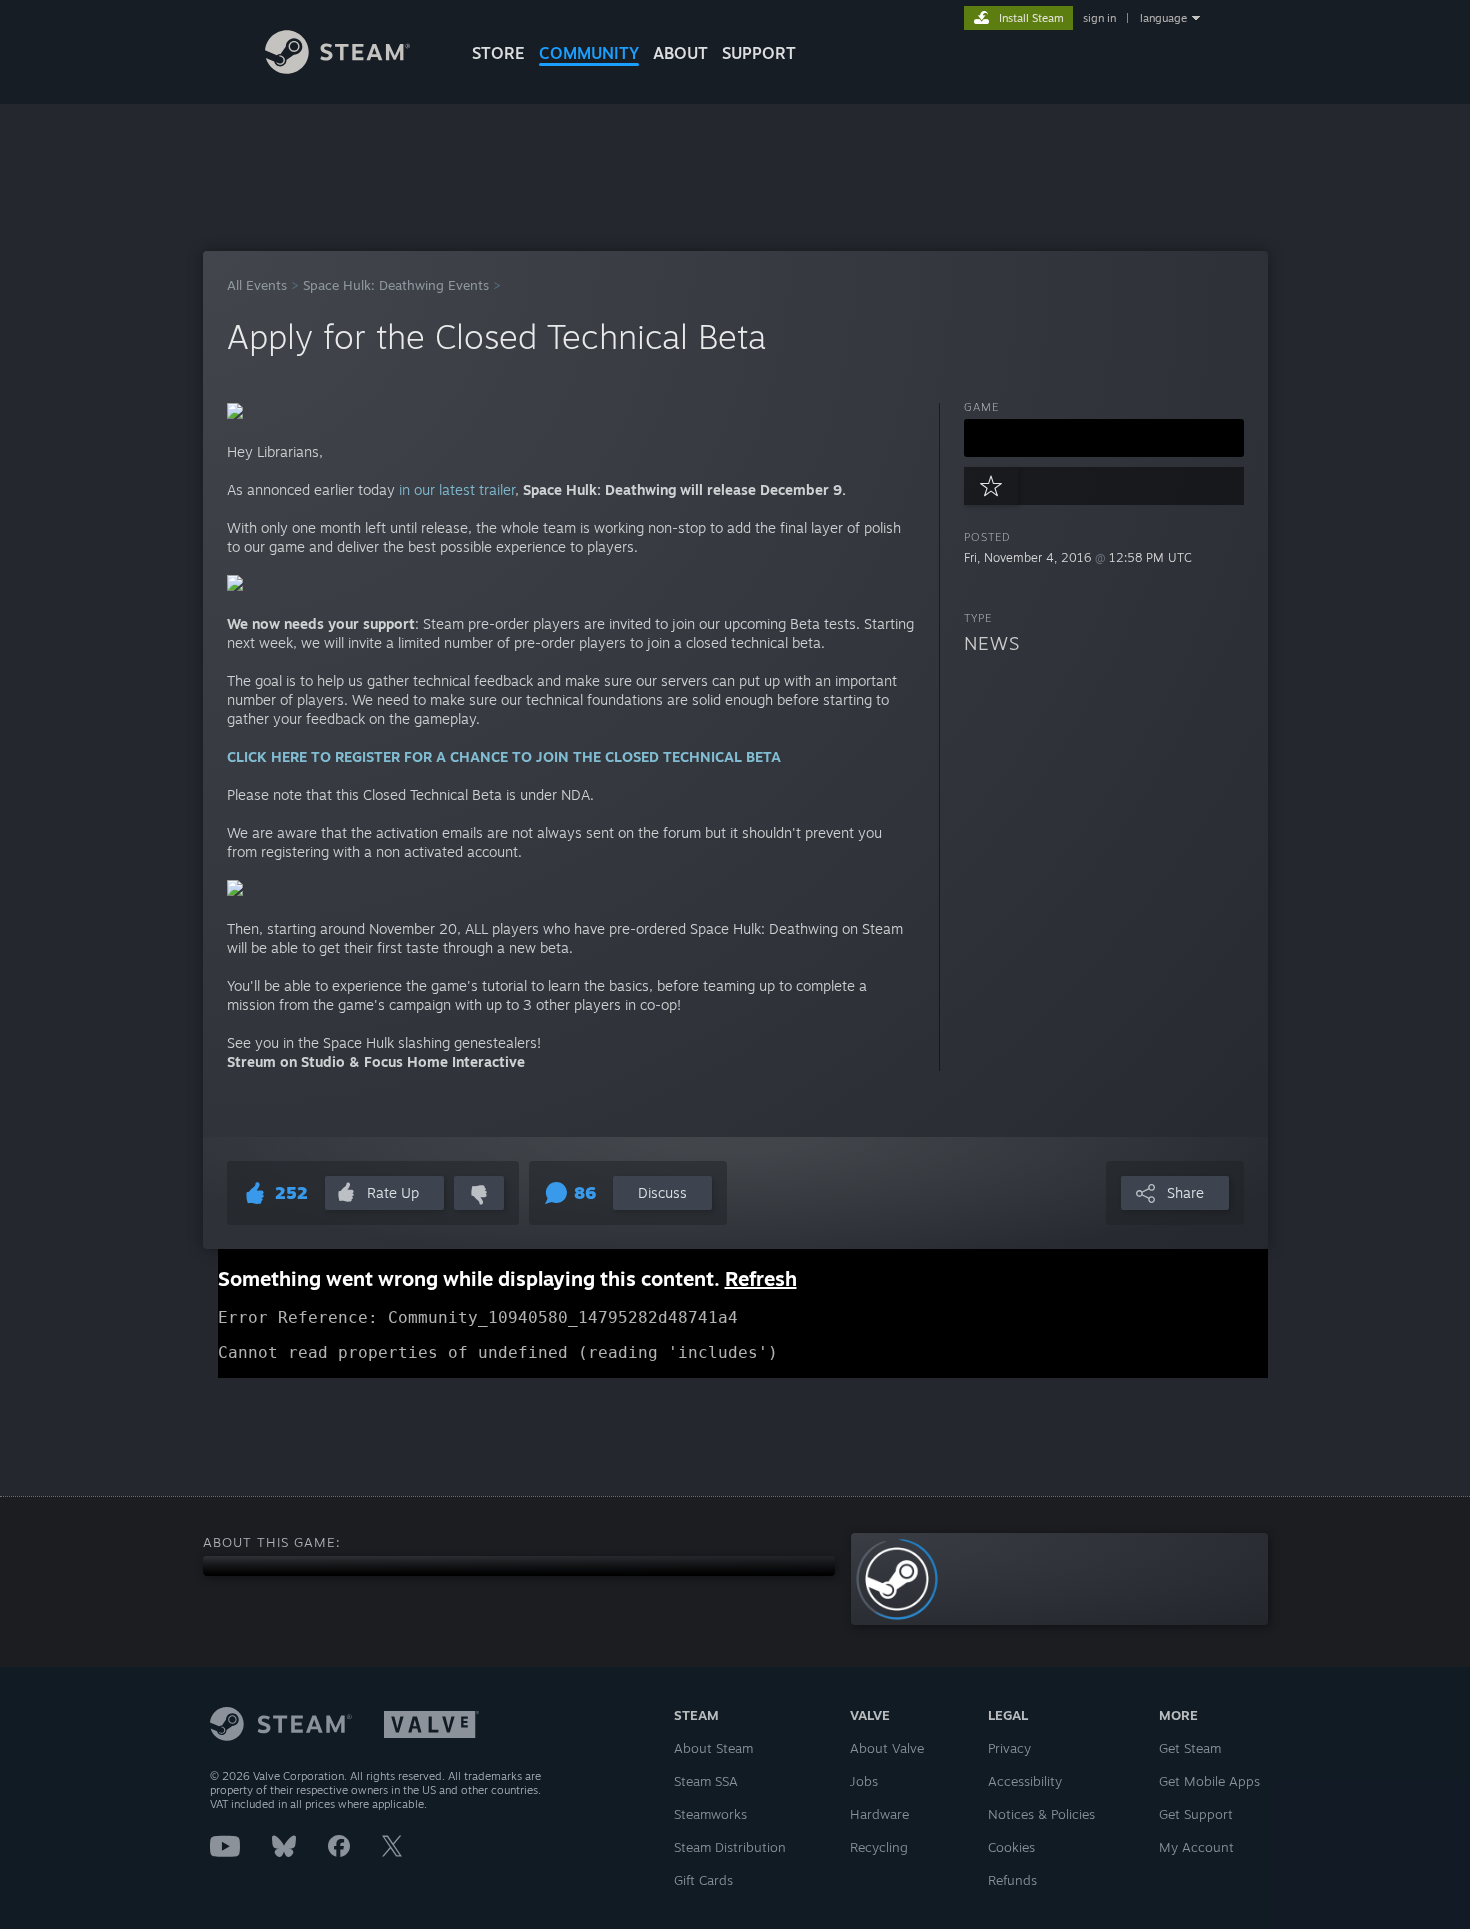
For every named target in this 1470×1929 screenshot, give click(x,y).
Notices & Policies (1041, 1814)
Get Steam (1190, 1748)
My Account (1196, 1847)
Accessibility (1025, 1781)
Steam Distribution (730, 1847)
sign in (1099, 18)
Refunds (1012, 1880)
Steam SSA (706, 1781)
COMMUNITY (589, 53)
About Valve (887, 1748)
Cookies (1011, 1847)
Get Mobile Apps (1209, 1781)
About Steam (713, 1748)
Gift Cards (703, 1880)
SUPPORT (759, 53)
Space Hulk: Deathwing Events (396, 285)
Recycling (879, 1847)
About (680, 53)
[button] (1104, 438)
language (1163, 18)
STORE (498, 53)
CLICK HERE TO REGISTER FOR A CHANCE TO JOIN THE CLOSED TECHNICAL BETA (504, 756)
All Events (257, 285)
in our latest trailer (457, 489)
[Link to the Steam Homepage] (337, 68)
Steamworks (710, 1814)
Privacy (1009, 1748)
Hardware (879, 1814)
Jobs (864, 1781)
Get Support (1196, 1814)
